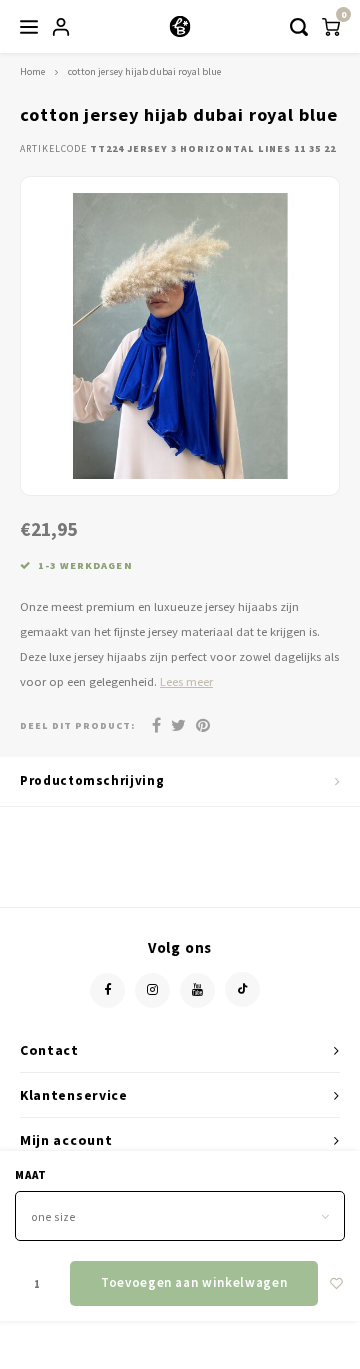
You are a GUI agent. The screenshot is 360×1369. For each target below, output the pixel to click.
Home (32, 71)
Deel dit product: (77, 725)
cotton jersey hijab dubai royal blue (144, 71)
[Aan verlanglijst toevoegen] (336, 1283)
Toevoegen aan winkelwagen (194, 1282)
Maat (31, 1175)
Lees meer (186, 681)
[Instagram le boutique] (152, 990)
